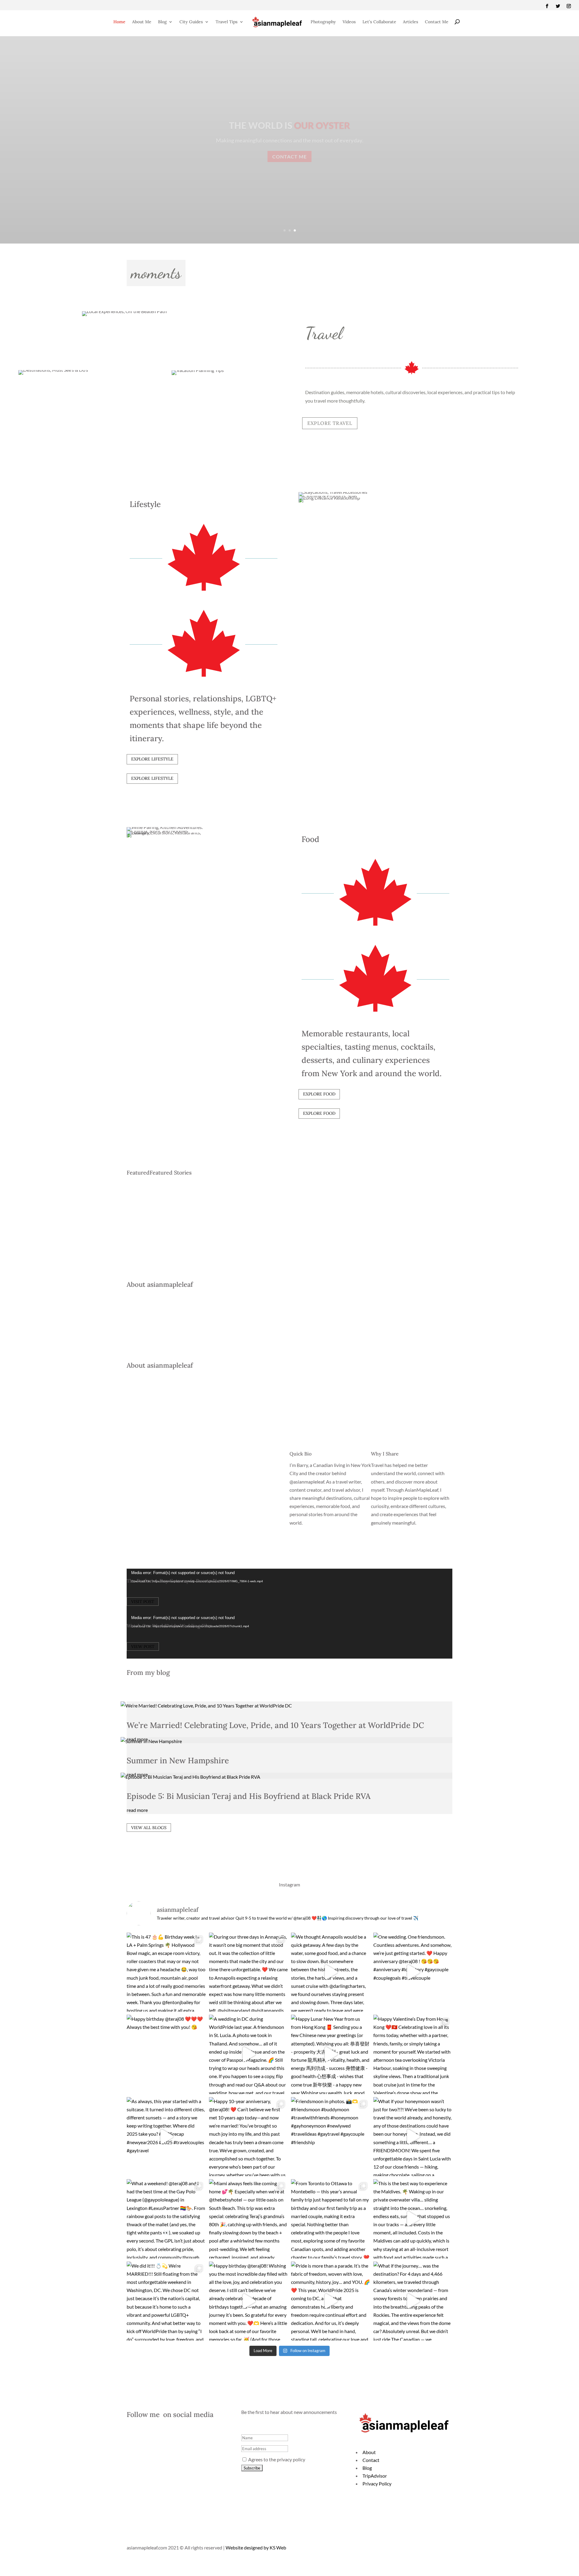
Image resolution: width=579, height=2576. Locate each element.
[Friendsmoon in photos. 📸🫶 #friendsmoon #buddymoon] (331, 2137)
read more (137, 1810)
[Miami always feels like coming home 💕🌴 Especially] (249, 2219)
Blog (162, 22)
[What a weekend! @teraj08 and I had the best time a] (166, 2219)
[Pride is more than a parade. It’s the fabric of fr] (331, 2301)
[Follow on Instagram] (569, 6)
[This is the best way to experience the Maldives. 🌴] (413, 2219)
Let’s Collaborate (379, 22)
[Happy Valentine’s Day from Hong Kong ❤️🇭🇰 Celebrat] (413, 2054)
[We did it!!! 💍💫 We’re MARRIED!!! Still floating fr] (166, 2301)
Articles (411, 22)
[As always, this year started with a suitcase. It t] (166, 2137)
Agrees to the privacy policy (276, 2459)
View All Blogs (149, 1828)
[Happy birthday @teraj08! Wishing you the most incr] (249, 2301)
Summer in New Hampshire (178, 1760)
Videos (349, 22)
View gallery (290, 156)
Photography (323, 22)
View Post (143, 1647)
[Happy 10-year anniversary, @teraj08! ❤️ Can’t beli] (249, 2137)
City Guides (191, 22)
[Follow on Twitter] (558, 6)
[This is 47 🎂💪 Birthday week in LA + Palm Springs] (166, 1972)
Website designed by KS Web (256, 2547)
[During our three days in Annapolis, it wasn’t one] (249, 1972)
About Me (142, 22)
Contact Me (437, 22)
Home (119, 22)
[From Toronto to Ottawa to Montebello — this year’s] (331, 2219)
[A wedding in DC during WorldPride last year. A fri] (249, 2054)
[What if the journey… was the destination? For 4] (413, 2301)
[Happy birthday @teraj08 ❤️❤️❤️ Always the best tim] (166, 2054)
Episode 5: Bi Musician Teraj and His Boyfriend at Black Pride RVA (249, 1796)
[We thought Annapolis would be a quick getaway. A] (331, 1972)
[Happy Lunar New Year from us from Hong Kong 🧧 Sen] (331, 2054)
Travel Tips (227, 22)
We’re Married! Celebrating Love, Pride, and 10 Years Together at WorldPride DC (275, 1725)
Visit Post (143, 1602)
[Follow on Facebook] (547, 6)
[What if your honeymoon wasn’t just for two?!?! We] (413, 2137)
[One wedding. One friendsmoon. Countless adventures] (413, 1972)
